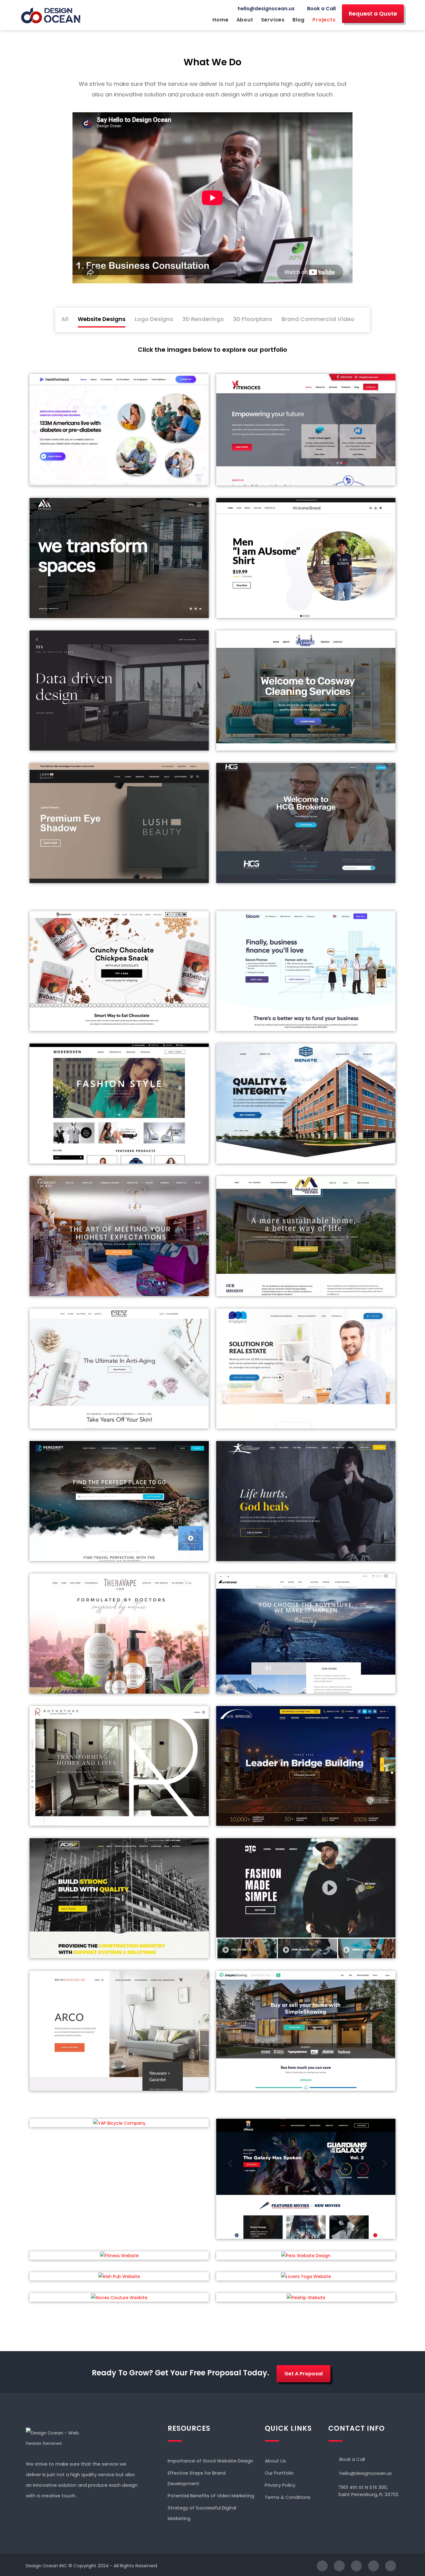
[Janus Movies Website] (306, 2179)
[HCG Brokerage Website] (306, 823)
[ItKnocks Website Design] (306, 430)
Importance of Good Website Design (210, 2461)
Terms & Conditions (288, 2497)
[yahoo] (370, 2566)
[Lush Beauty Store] (119, 823)
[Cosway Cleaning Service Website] (306, 690)
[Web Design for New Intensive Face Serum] (119, 1369)
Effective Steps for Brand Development (197, 2478)
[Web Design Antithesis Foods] (119, 971)
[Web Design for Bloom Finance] (306, 971)
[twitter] (336, 2566)
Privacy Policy (280, 2485)
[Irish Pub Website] (119, 2276)
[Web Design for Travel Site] (119, 1501)
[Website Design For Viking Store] (306, 1634)
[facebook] (319, 2566)
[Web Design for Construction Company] (306, 1104)
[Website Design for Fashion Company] (306, 1898)
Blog (299, 20)
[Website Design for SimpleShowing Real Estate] (306, 2031)
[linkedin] (353, 2566)
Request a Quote (373, 14)
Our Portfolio (279, 2473)
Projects (324, 20)
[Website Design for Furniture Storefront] (119, 2031)
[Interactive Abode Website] (119, 690)
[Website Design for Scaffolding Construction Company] (119, 1898)
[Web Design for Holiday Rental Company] (119, 1236)
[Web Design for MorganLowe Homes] (306, 1236)
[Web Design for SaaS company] (306, 1369)
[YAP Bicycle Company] (119, 2123)
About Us (275, 2461)
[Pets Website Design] (306, 2255)
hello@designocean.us (266, 9)
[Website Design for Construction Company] (306, 1766)
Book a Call (321, 9)
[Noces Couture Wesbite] (119, 2297)
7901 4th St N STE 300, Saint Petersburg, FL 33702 (368, 2491)
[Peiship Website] (306, 2297)
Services (273, 20)
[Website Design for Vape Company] (119, 1634)
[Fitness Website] (119, 2255)
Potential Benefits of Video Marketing (211, 2496)
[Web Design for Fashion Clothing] (119, 1104)
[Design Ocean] (51, 16)
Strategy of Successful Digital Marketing (202, 2513)
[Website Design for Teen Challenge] (306, 1501)
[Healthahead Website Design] (119, 430)
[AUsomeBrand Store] (306, 558)
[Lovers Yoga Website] (306, 2276)
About (245, 20)
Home (220, 20)
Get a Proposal (304, 2374)
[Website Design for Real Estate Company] (119, 1766)
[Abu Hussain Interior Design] (119, 558)
